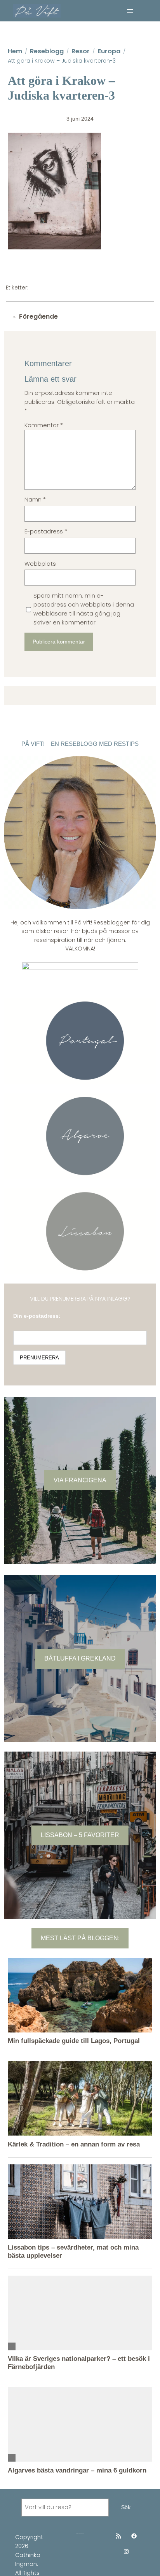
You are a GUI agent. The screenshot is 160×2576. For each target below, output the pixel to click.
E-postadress (46, 531)
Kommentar (44, 425)
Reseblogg (47, 51)
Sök (126, 2507)
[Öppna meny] (130, 11)
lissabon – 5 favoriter (80, 1835)
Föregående (38, 317)
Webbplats (40, 564)
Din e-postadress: (37, 1316)
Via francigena (80, 1480)
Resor (81, 51)
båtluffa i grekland (80, 1658)
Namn (35, 500)
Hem (15, 51)
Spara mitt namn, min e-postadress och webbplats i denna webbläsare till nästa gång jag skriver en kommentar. (84, 609)
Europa (109, 51)
